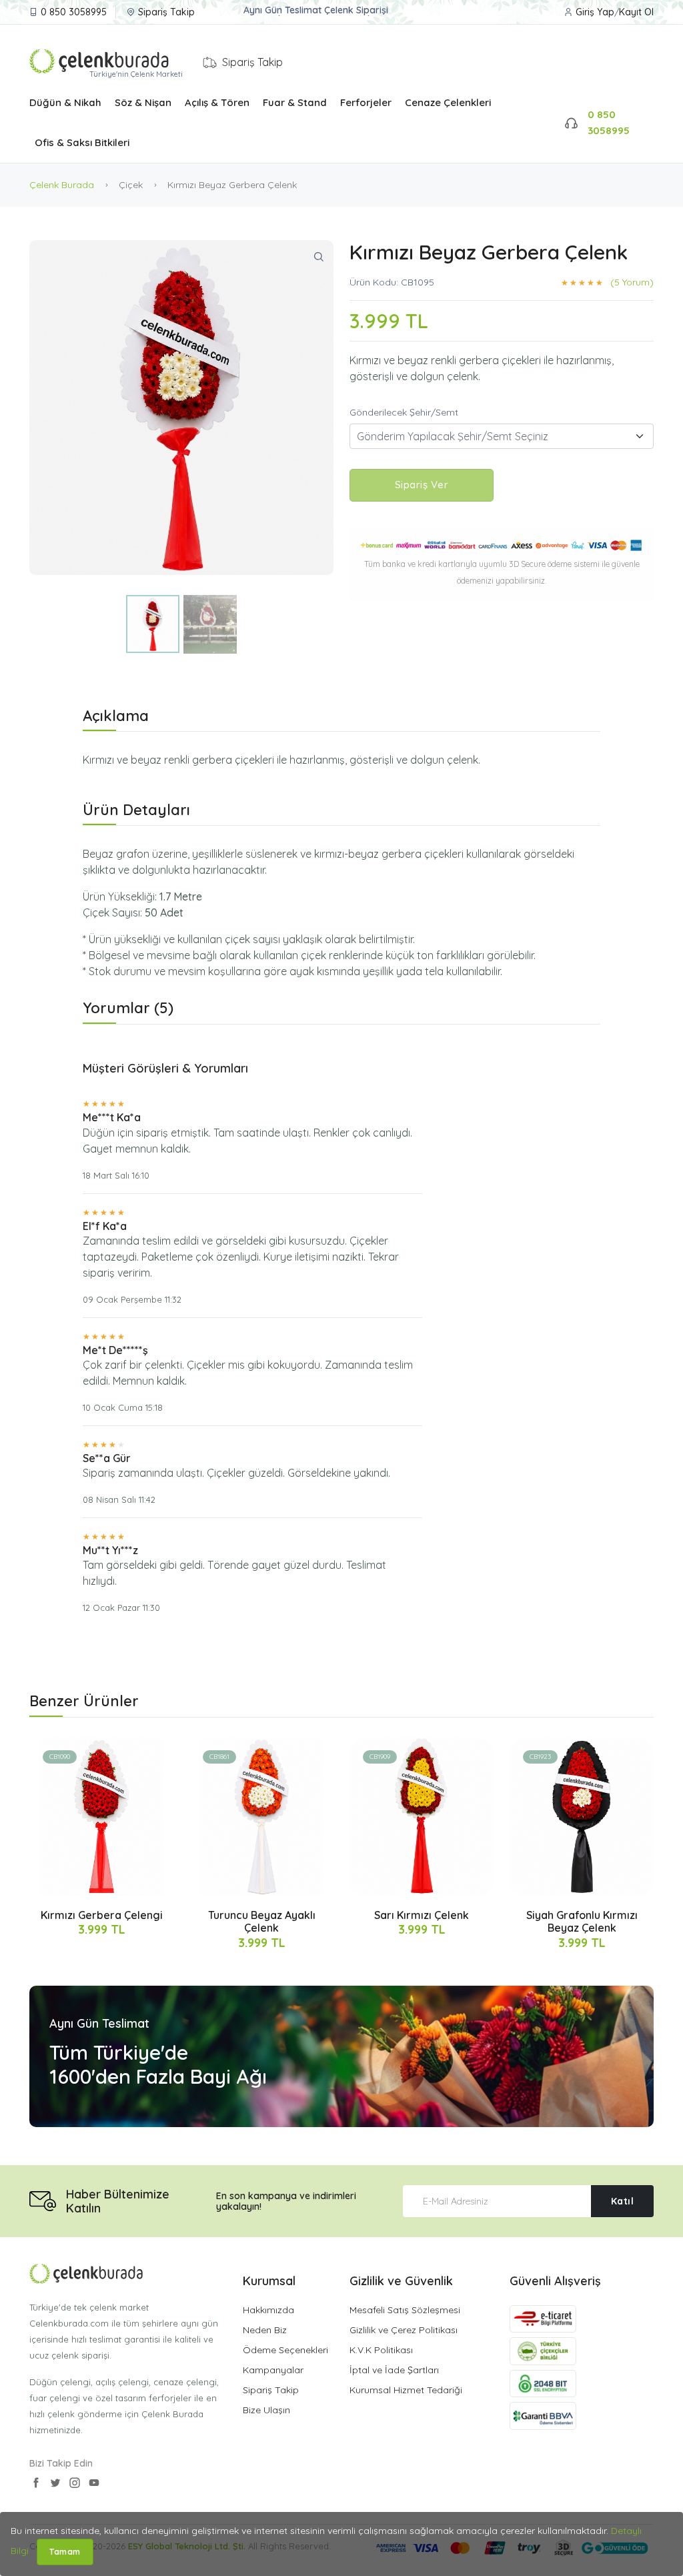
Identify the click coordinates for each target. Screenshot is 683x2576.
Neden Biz (265, 2330)
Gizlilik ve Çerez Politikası (404, 2330)
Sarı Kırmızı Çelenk (422, 1915)
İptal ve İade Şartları (394, 2370)
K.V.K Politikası (381, 2350)
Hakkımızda (268, 2310)
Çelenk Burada (62, 185)
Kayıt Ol (636, 12)
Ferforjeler (366, 102)
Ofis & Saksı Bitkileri (82, 142)
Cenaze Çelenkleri (448, 102)
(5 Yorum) (632, 282)
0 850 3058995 (74, 12)
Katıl (623, 2201)
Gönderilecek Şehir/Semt (404, 412)
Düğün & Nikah (65, 102)
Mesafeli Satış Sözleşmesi (405, 2310)
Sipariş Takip (166, 12)
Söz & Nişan (143, 102)
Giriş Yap (595, 12)
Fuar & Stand (295, 102)
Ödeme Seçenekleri (285, 2350)
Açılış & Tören (217, 102)
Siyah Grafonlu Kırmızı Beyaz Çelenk (582, 1921)
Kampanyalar (273, 2370)
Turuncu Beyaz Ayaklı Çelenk (262, 1921)
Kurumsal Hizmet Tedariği (406, 2390)
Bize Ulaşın (266, 2410)
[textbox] (502, 436)
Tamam (65, 2552)
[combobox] (502, 436)
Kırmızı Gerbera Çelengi (102, 1915)
